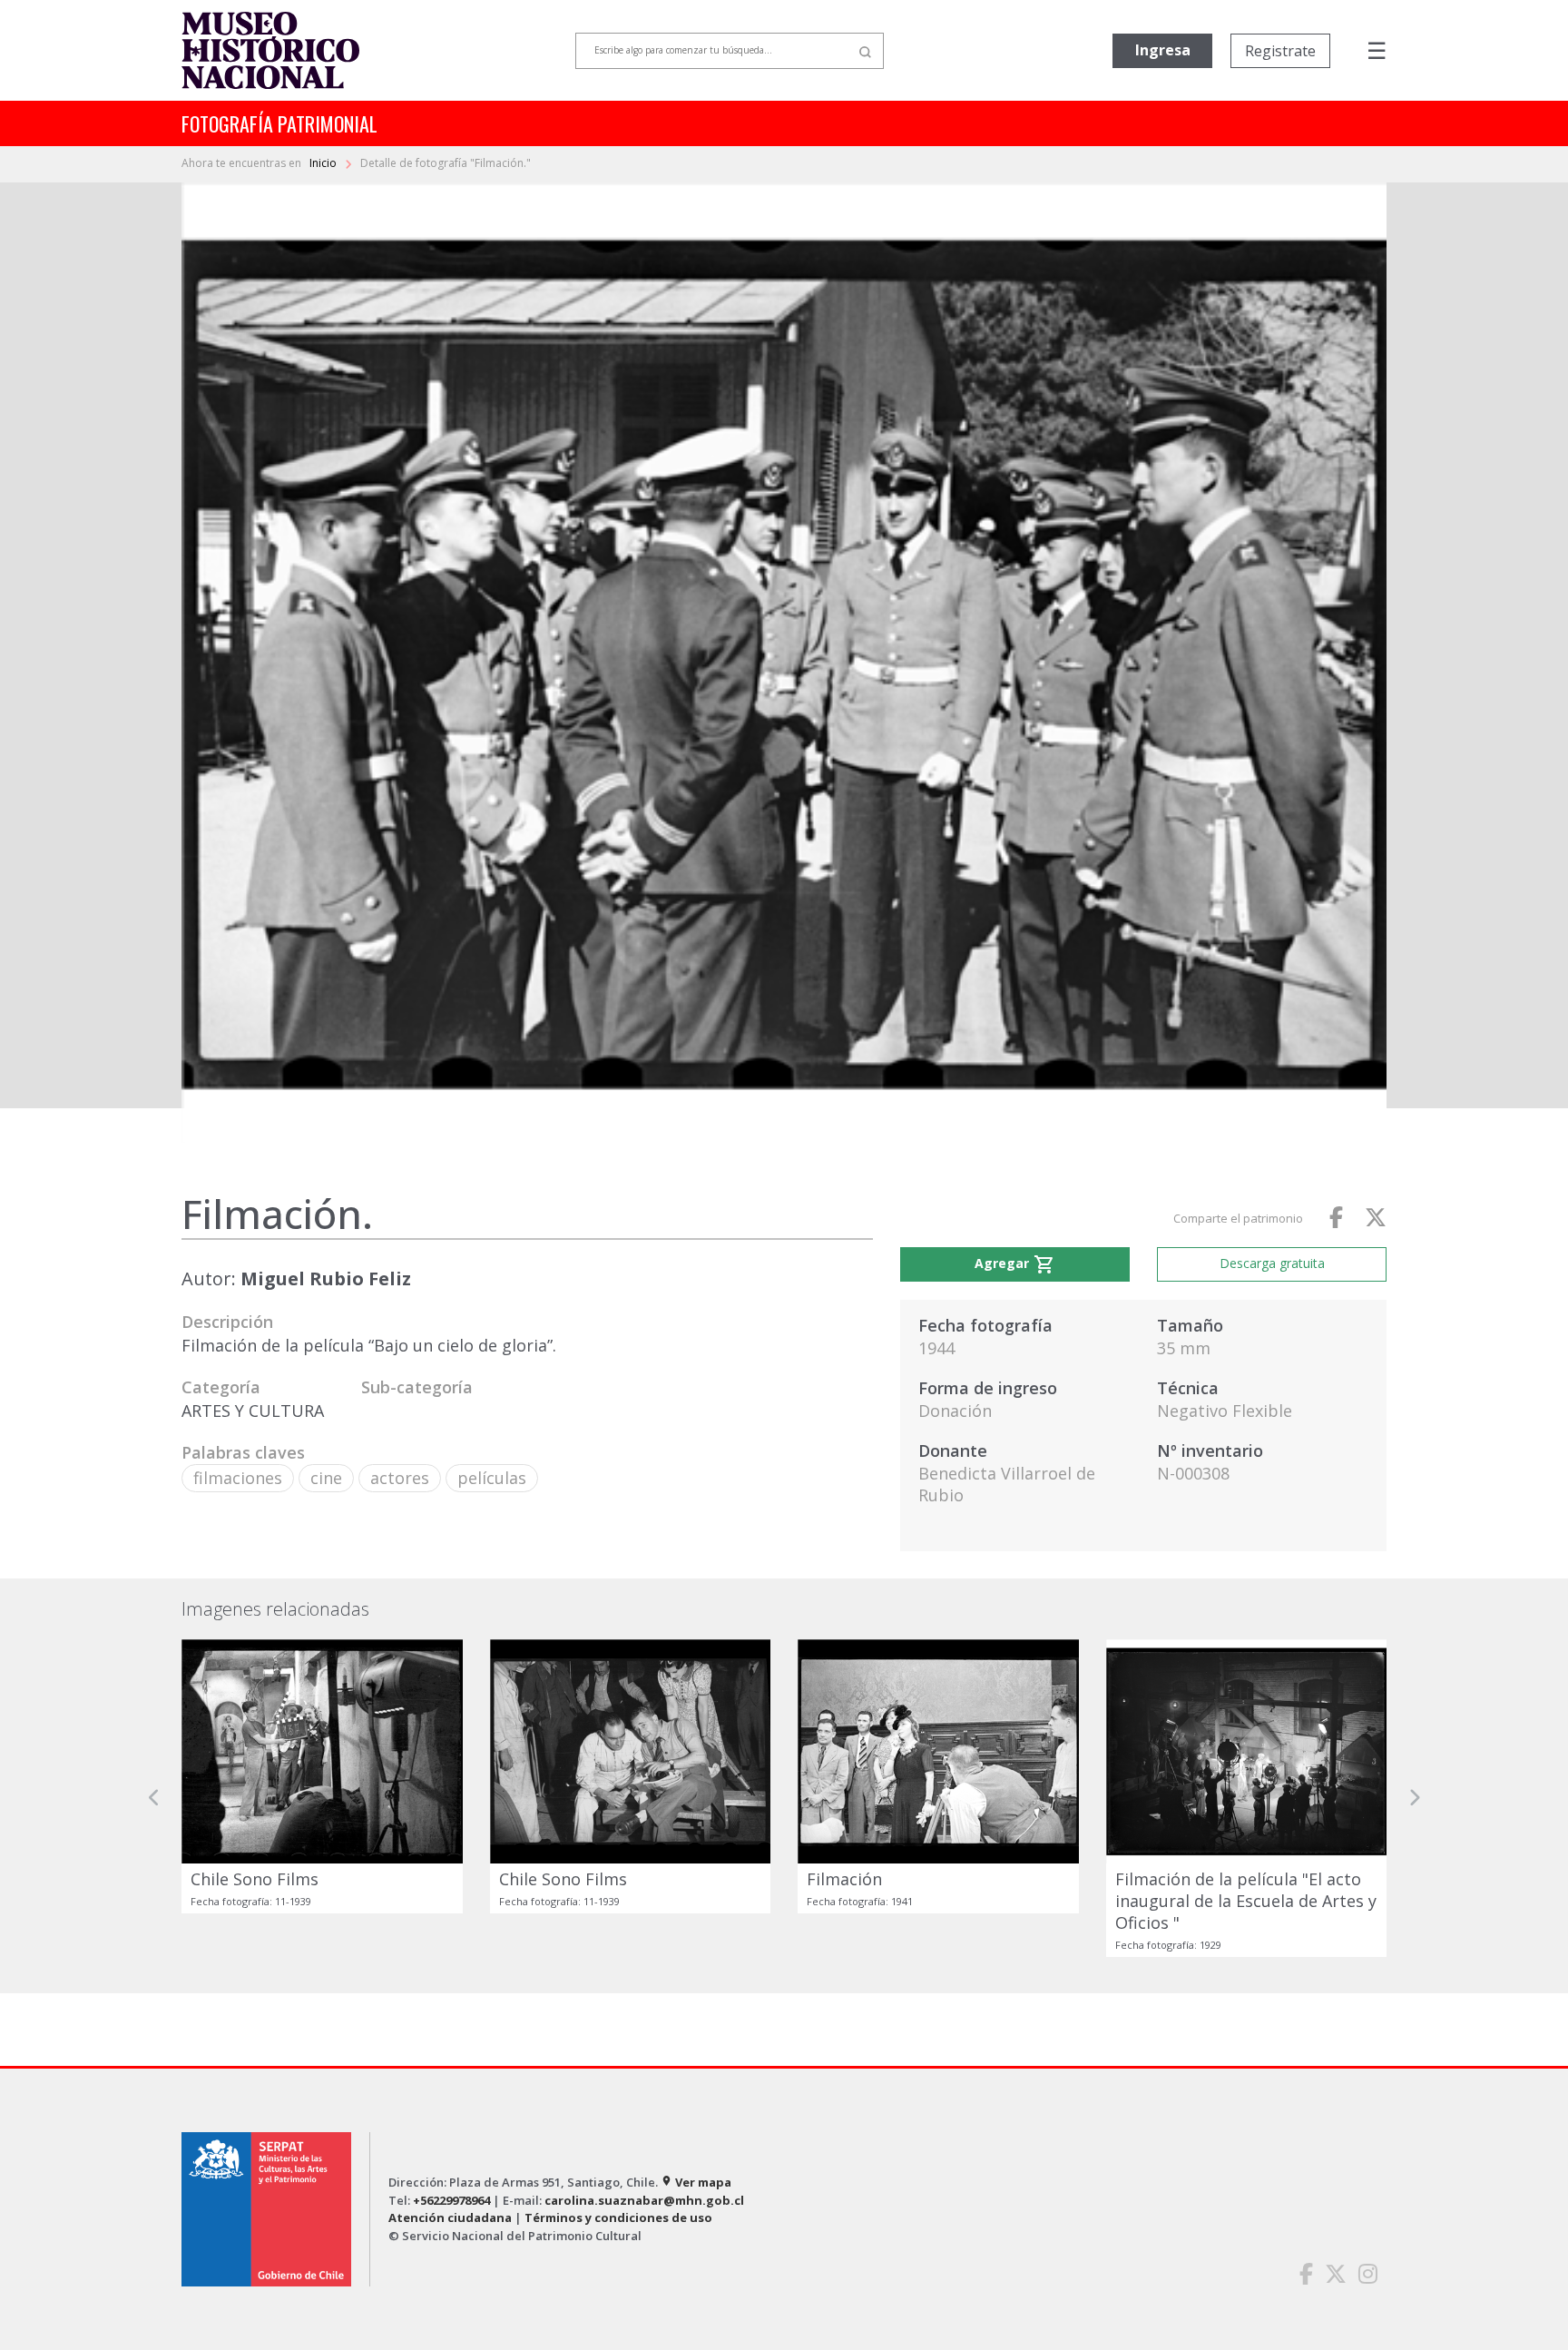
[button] (154, 1798)
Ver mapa (696, 2182)
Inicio (324, 163)
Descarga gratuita (1272, 1263)
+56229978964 (451, 2200)
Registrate (1280, 51)
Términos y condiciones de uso (618, 2217)
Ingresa (1163, 50)
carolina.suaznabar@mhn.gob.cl (644, 2200)
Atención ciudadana (450, 2217)
